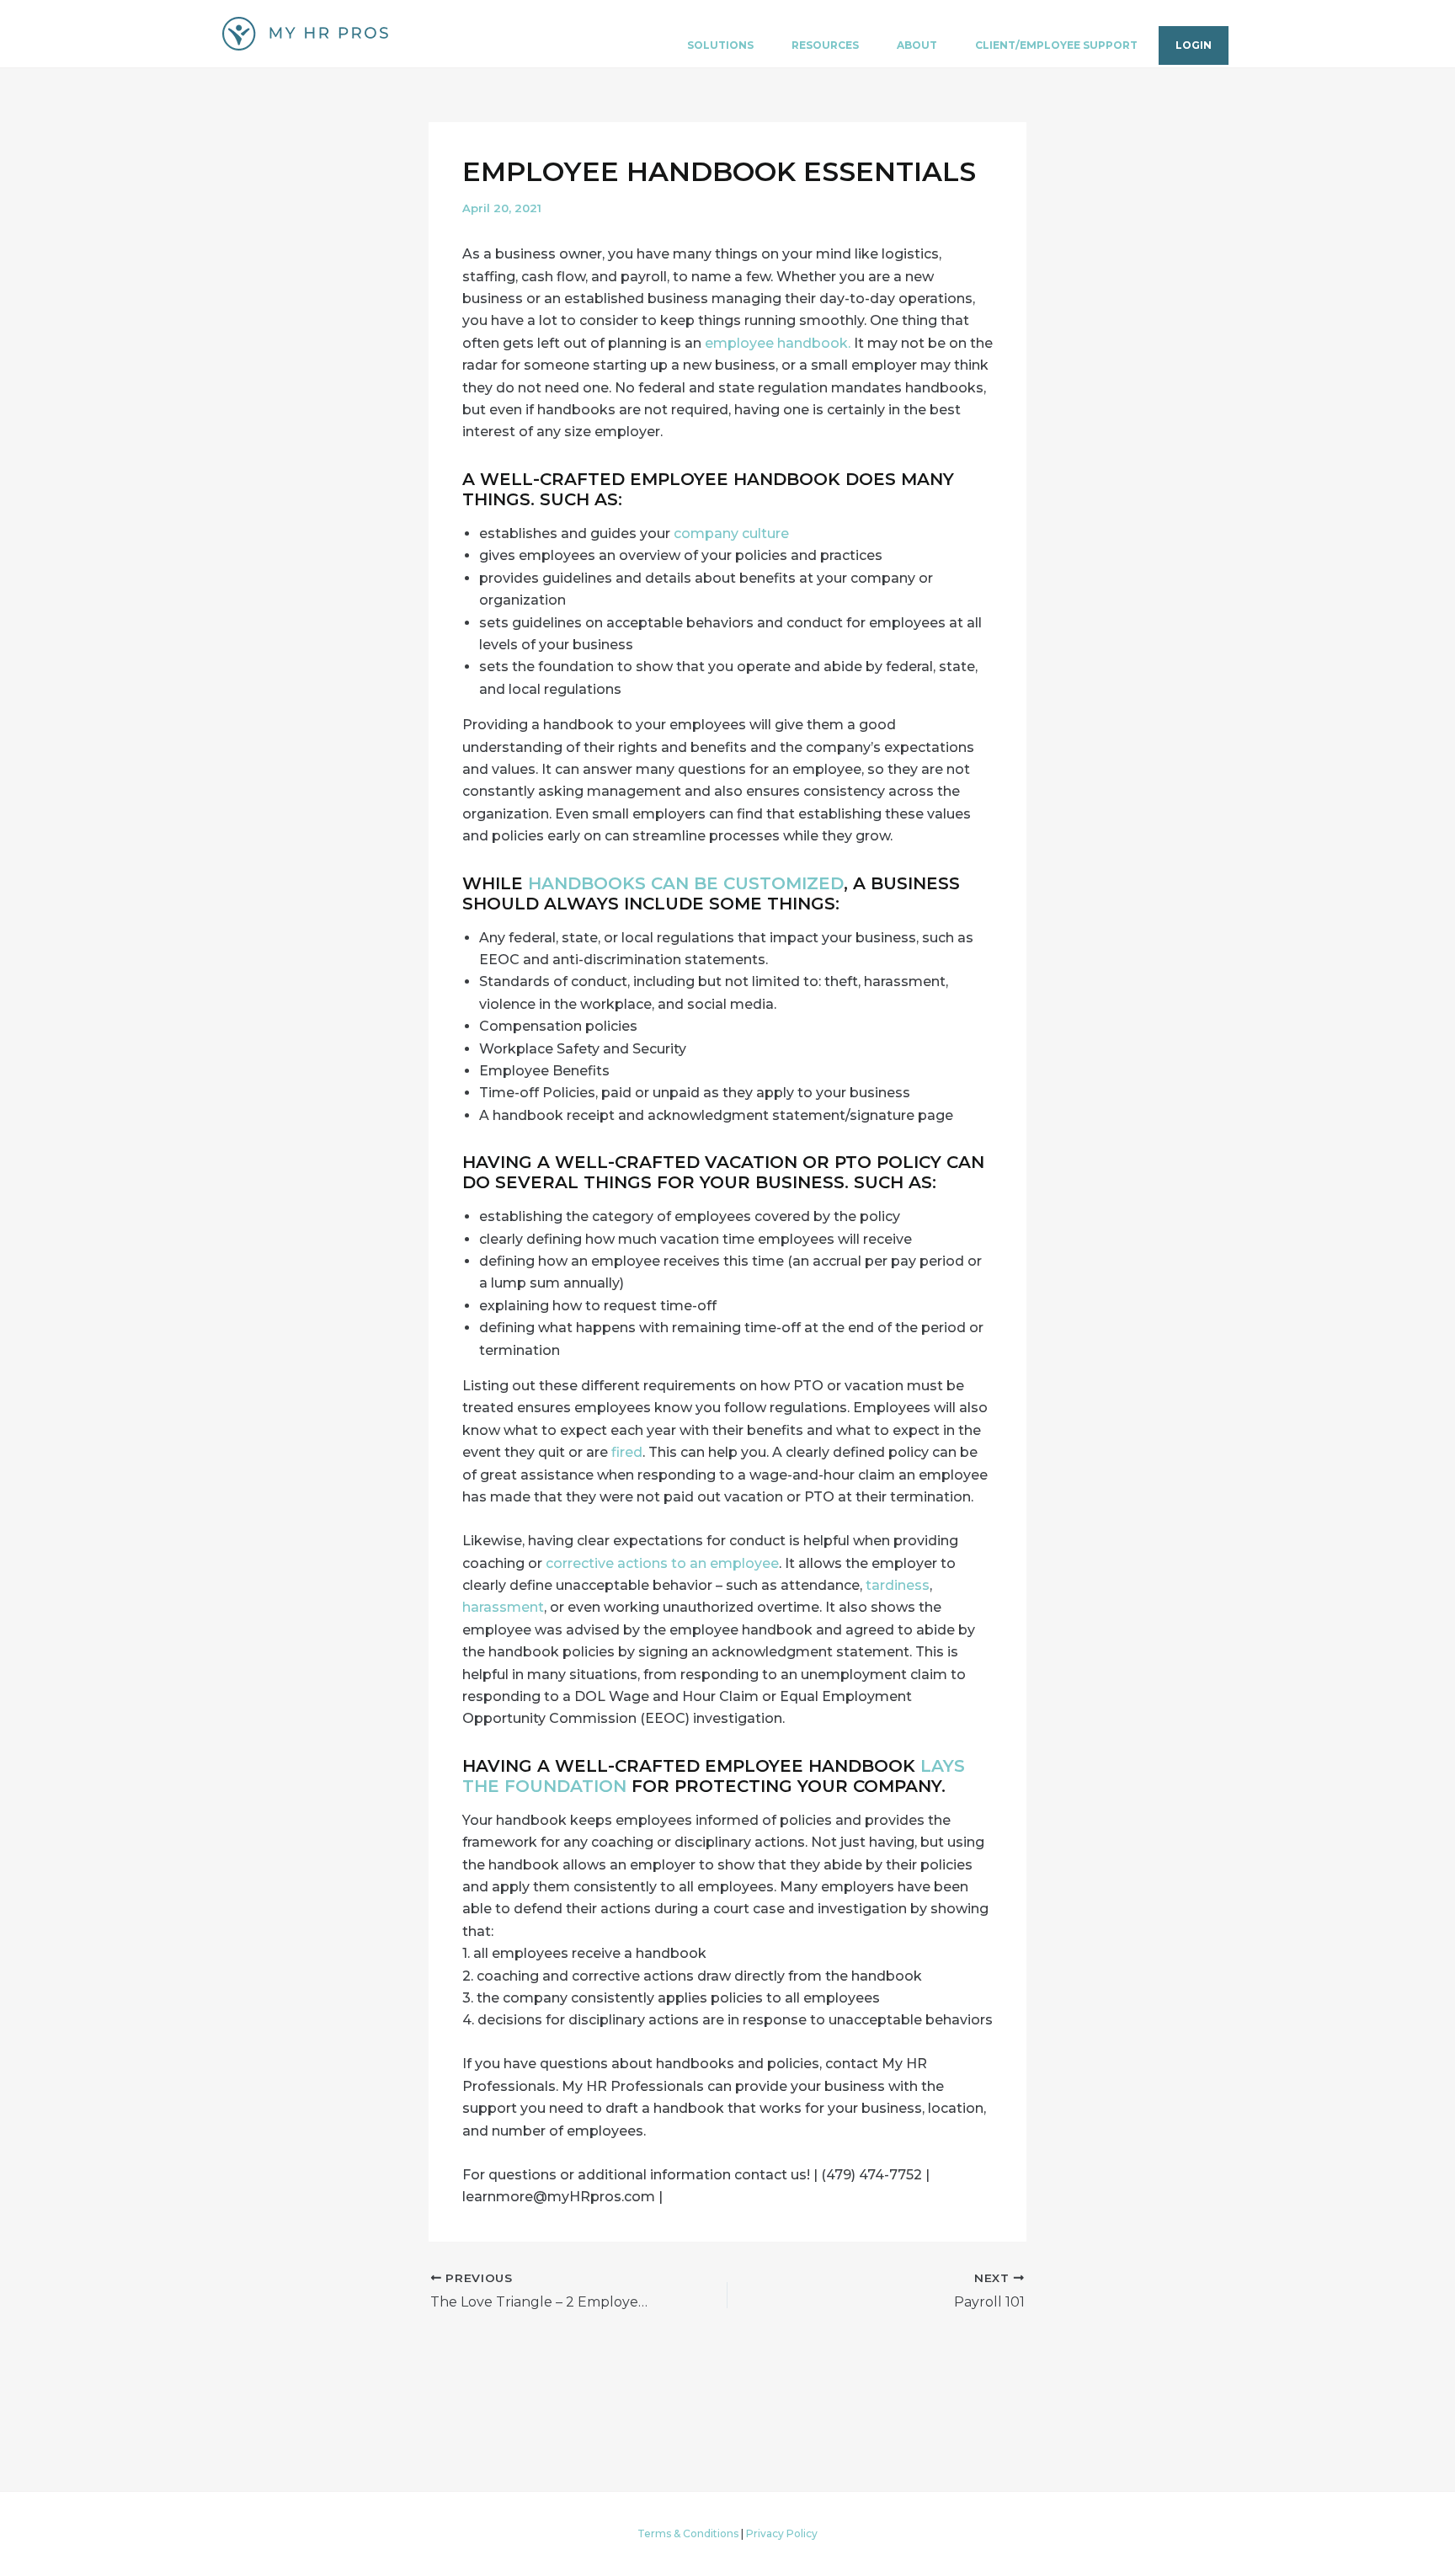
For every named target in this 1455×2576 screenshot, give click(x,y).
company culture (731, 533)
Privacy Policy (782, 2533)
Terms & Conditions (688, 2533)
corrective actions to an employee (662, 1563)
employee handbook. (778, 343)
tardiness (896, 1585)
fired (627, 1452)
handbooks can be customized (686, 883)
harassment (503, 1607)
